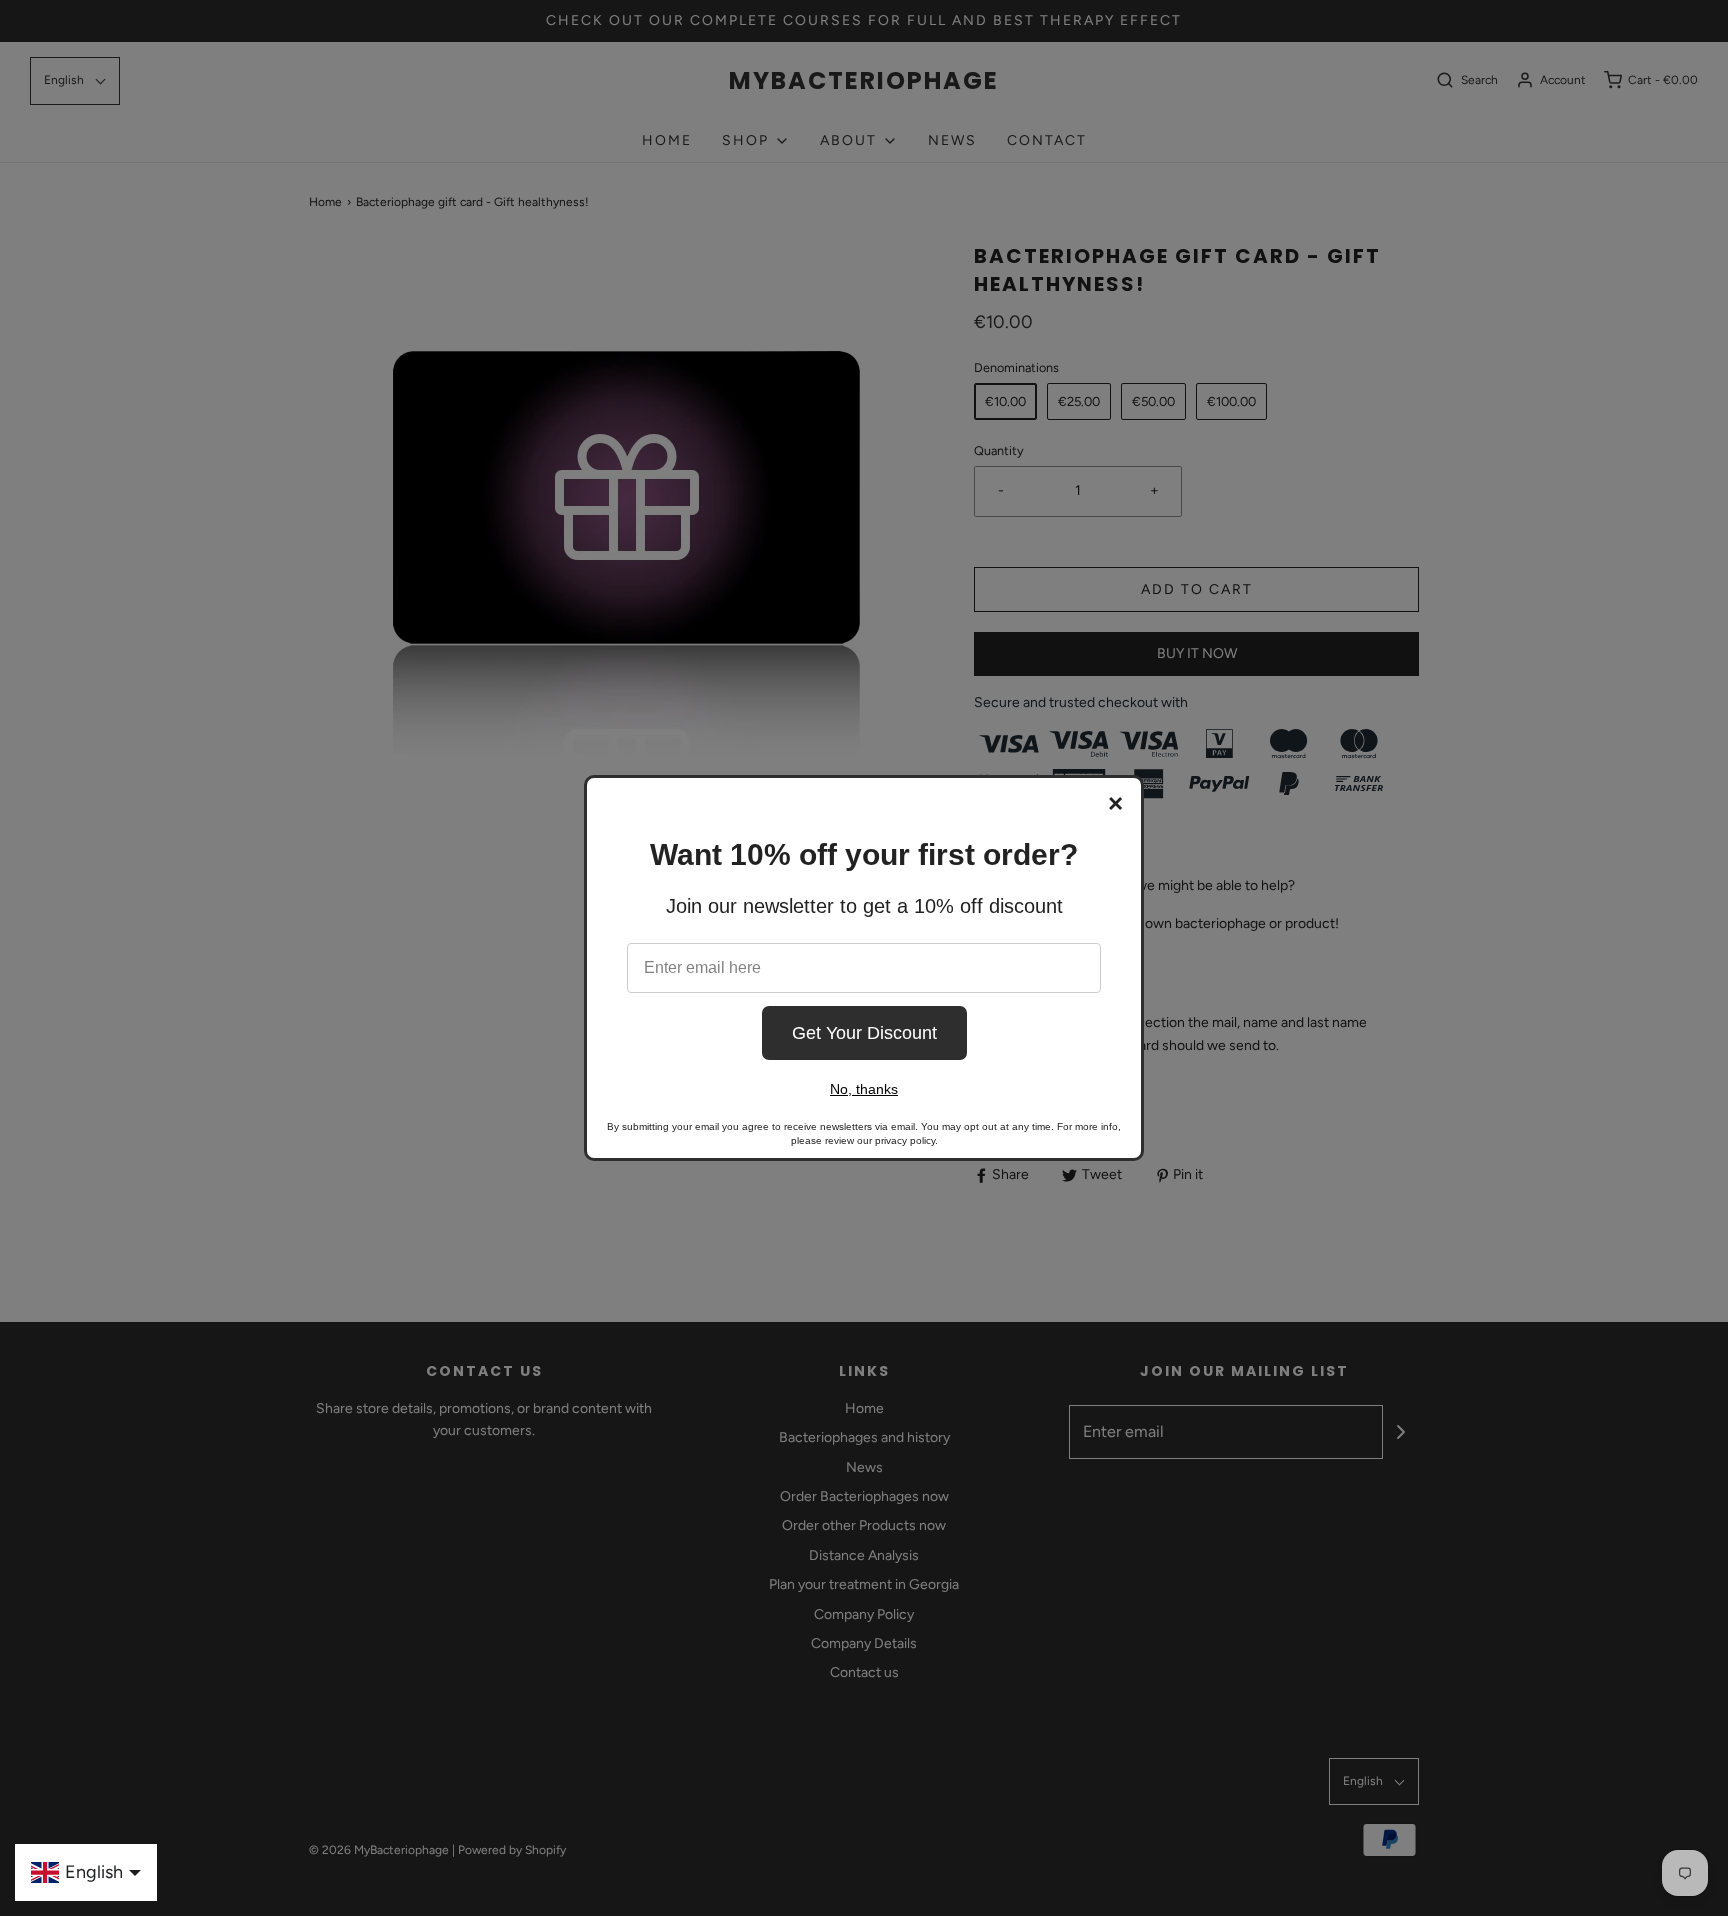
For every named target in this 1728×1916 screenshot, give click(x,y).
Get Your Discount (864, 1033)
